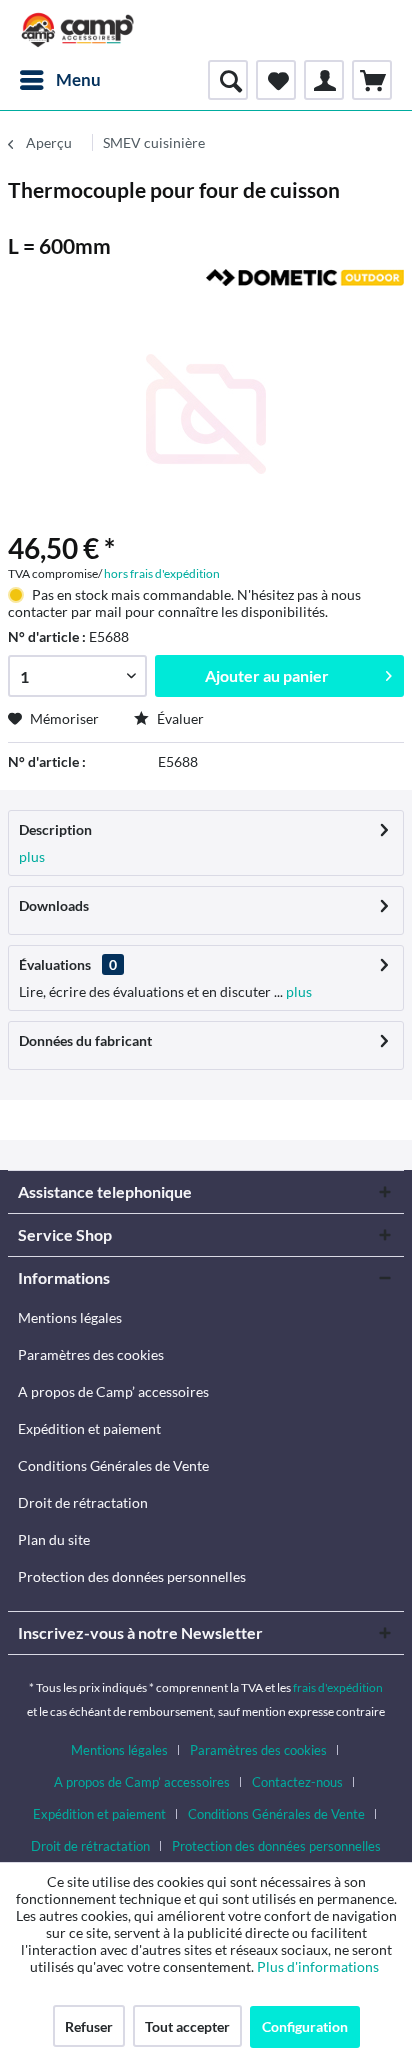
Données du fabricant (85, 1040)
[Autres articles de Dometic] (305, 286)
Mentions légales (70, 1317)
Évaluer (179, 718)
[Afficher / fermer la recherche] (228, 80)
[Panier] (372, 80)
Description (55, 829)
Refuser (89, 2026)
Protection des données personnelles (132, 1576)
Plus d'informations (319, 1966)
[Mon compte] (324, 80)
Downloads (54, 905)
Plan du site (54, 1539)
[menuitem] (59, 80)
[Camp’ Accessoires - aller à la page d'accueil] (78, 30)
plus (32, 856)
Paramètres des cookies (91, 1354)
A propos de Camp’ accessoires (113, 1391)
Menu (78, 79)
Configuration (305, 2026)
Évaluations (55, 964)
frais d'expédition (338, 1687)
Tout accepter (187, 2026)
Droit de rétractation (83, 1502)
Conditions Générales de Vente (113, 1465)
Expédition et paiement (89, 1428)
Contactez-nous (297, 1782)
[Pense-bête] (276, 80)
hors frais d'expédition (162, 573)
